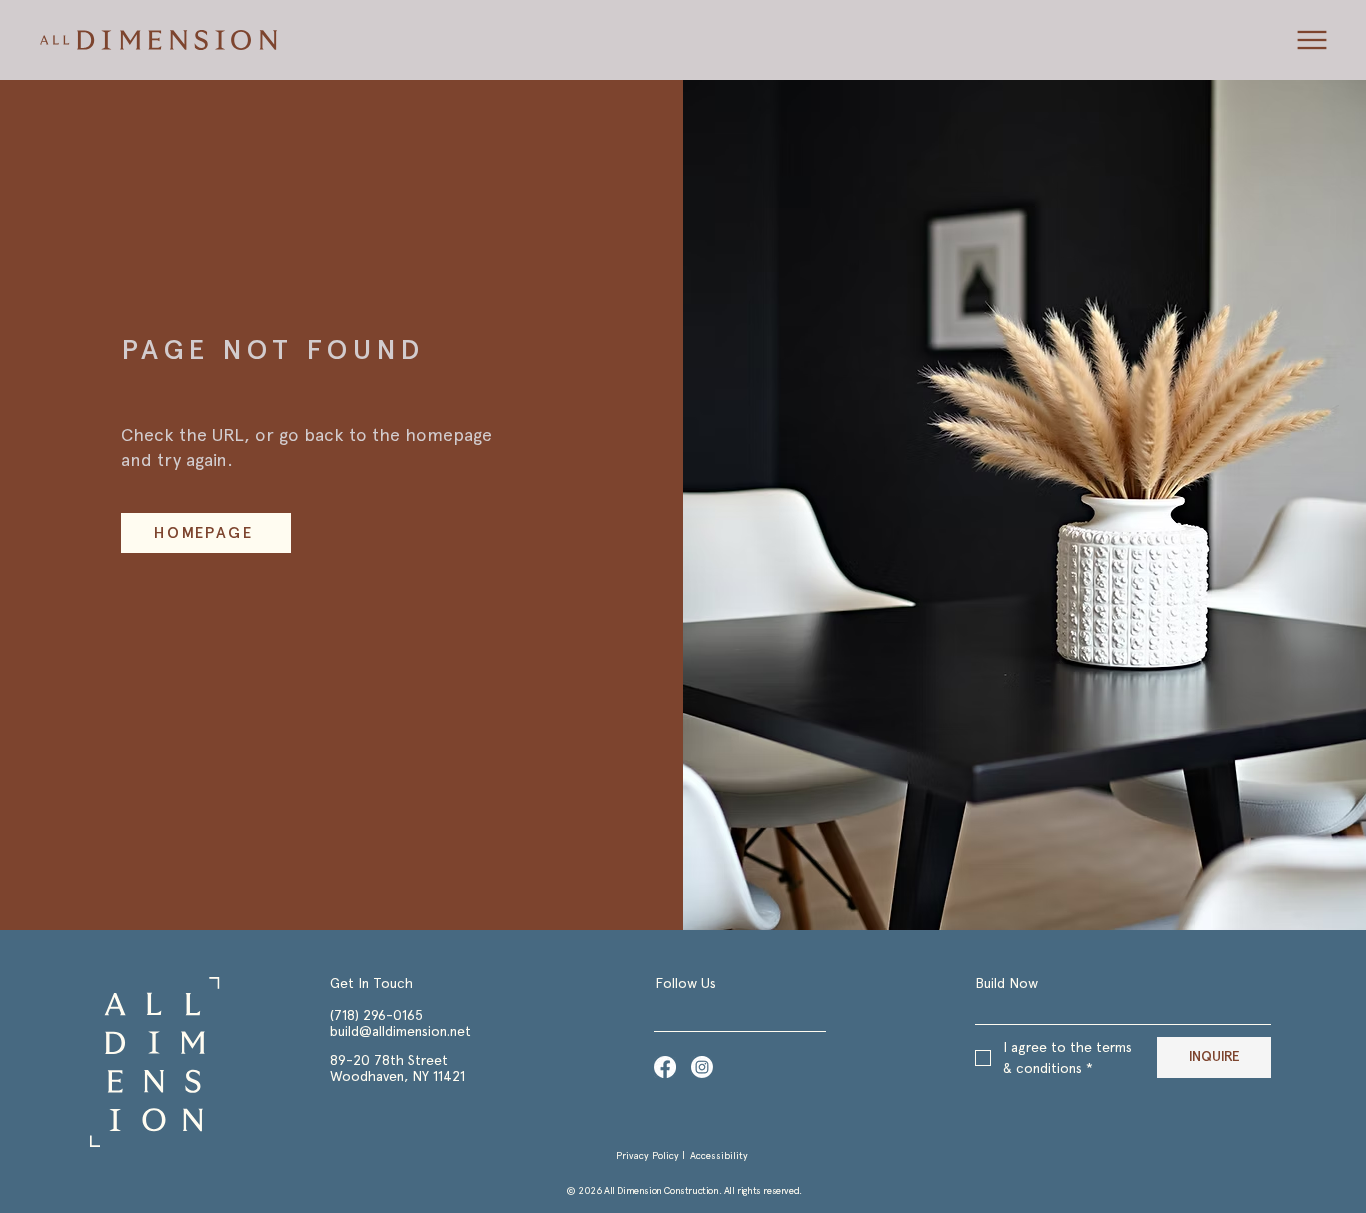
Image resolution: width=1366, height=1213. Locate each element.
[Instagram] (702, 1067)
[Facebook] (665, 1067)
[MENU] (1310, 40)
